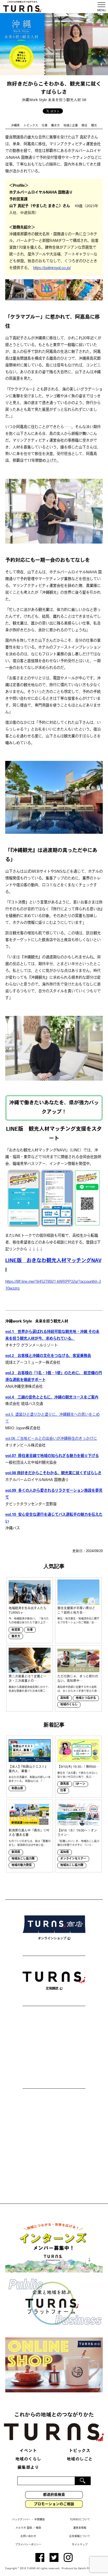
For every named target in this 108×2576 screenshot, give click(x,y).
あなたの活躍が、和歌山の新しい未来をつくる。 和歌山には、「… (30, 1779)
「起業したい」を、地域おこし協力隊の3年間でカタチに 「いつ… (78, 1843)
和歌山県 (17, 1789)
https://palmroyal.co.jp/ (52, 268)
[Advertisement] (54, 2048)
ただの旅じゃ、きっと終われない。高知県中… (78, 1679)
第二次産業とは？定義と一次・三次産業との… (28, 1679)
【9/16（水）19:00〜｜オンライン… (77, 1833)
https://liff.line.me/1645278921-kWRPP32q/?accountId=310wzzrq (53, 1285)
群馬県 (65, 1784)
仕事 (45, 126)
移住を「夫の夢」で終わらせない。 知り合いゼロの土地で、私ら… (78, 1775)
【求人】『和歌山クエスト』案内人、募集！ (28, 1769)
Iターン (80, 1784)
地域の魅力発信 (22, 1865)
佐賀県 (16, 1630)
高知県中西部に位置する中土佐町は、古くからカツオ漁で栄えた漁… (78, 1689)
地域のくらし (69, 1705)
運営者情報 (80, 2528)
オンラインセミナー (73, 1859)
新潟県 (16, 1852)
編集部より (28, 2468)
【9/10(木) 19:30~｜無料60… (78, 1767)
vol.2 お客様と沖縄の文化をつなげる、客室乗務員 (48, 1356)
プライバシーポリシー (28, 2545)
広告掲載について (80, 2536)
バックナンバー (21, 2520)
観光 (94, 126)
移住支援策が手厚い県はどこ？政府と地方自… (76, 1611)
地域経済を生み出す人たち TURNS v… (28, 1611)
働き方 (55, 126)
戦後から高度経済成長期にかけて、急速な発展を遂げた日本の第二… (30, 1689)
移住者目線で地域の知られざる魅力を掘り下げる (52, 1456)
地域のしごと (80, 2459)
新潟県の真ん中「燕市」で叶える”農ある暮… (29, 1833)
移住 (84, 126)
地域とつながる (86, 1698)
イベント (28, 2451)
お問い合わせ (28, 2536)
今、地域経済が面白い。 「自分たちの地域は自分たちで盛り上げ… (29, 1621)
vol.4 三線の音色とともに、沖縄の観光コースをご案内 (52, 1398)
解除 (39, 2528)
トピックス (31, 126)
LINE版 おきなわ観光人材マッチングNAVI (53, 1266)
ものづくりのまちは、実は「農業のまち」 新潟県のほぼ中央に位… (30, 1843)
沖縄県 (15, 126)
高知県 (65, 1698)
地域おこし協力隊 (23, 1859)
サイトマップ (80, 2545)
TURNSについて (80, 2520)
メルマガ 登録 (24, 2528)
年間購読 (40, 2520)
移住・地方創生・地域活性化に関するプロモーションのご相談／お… (78, 1621)
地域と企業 (71, 126)
